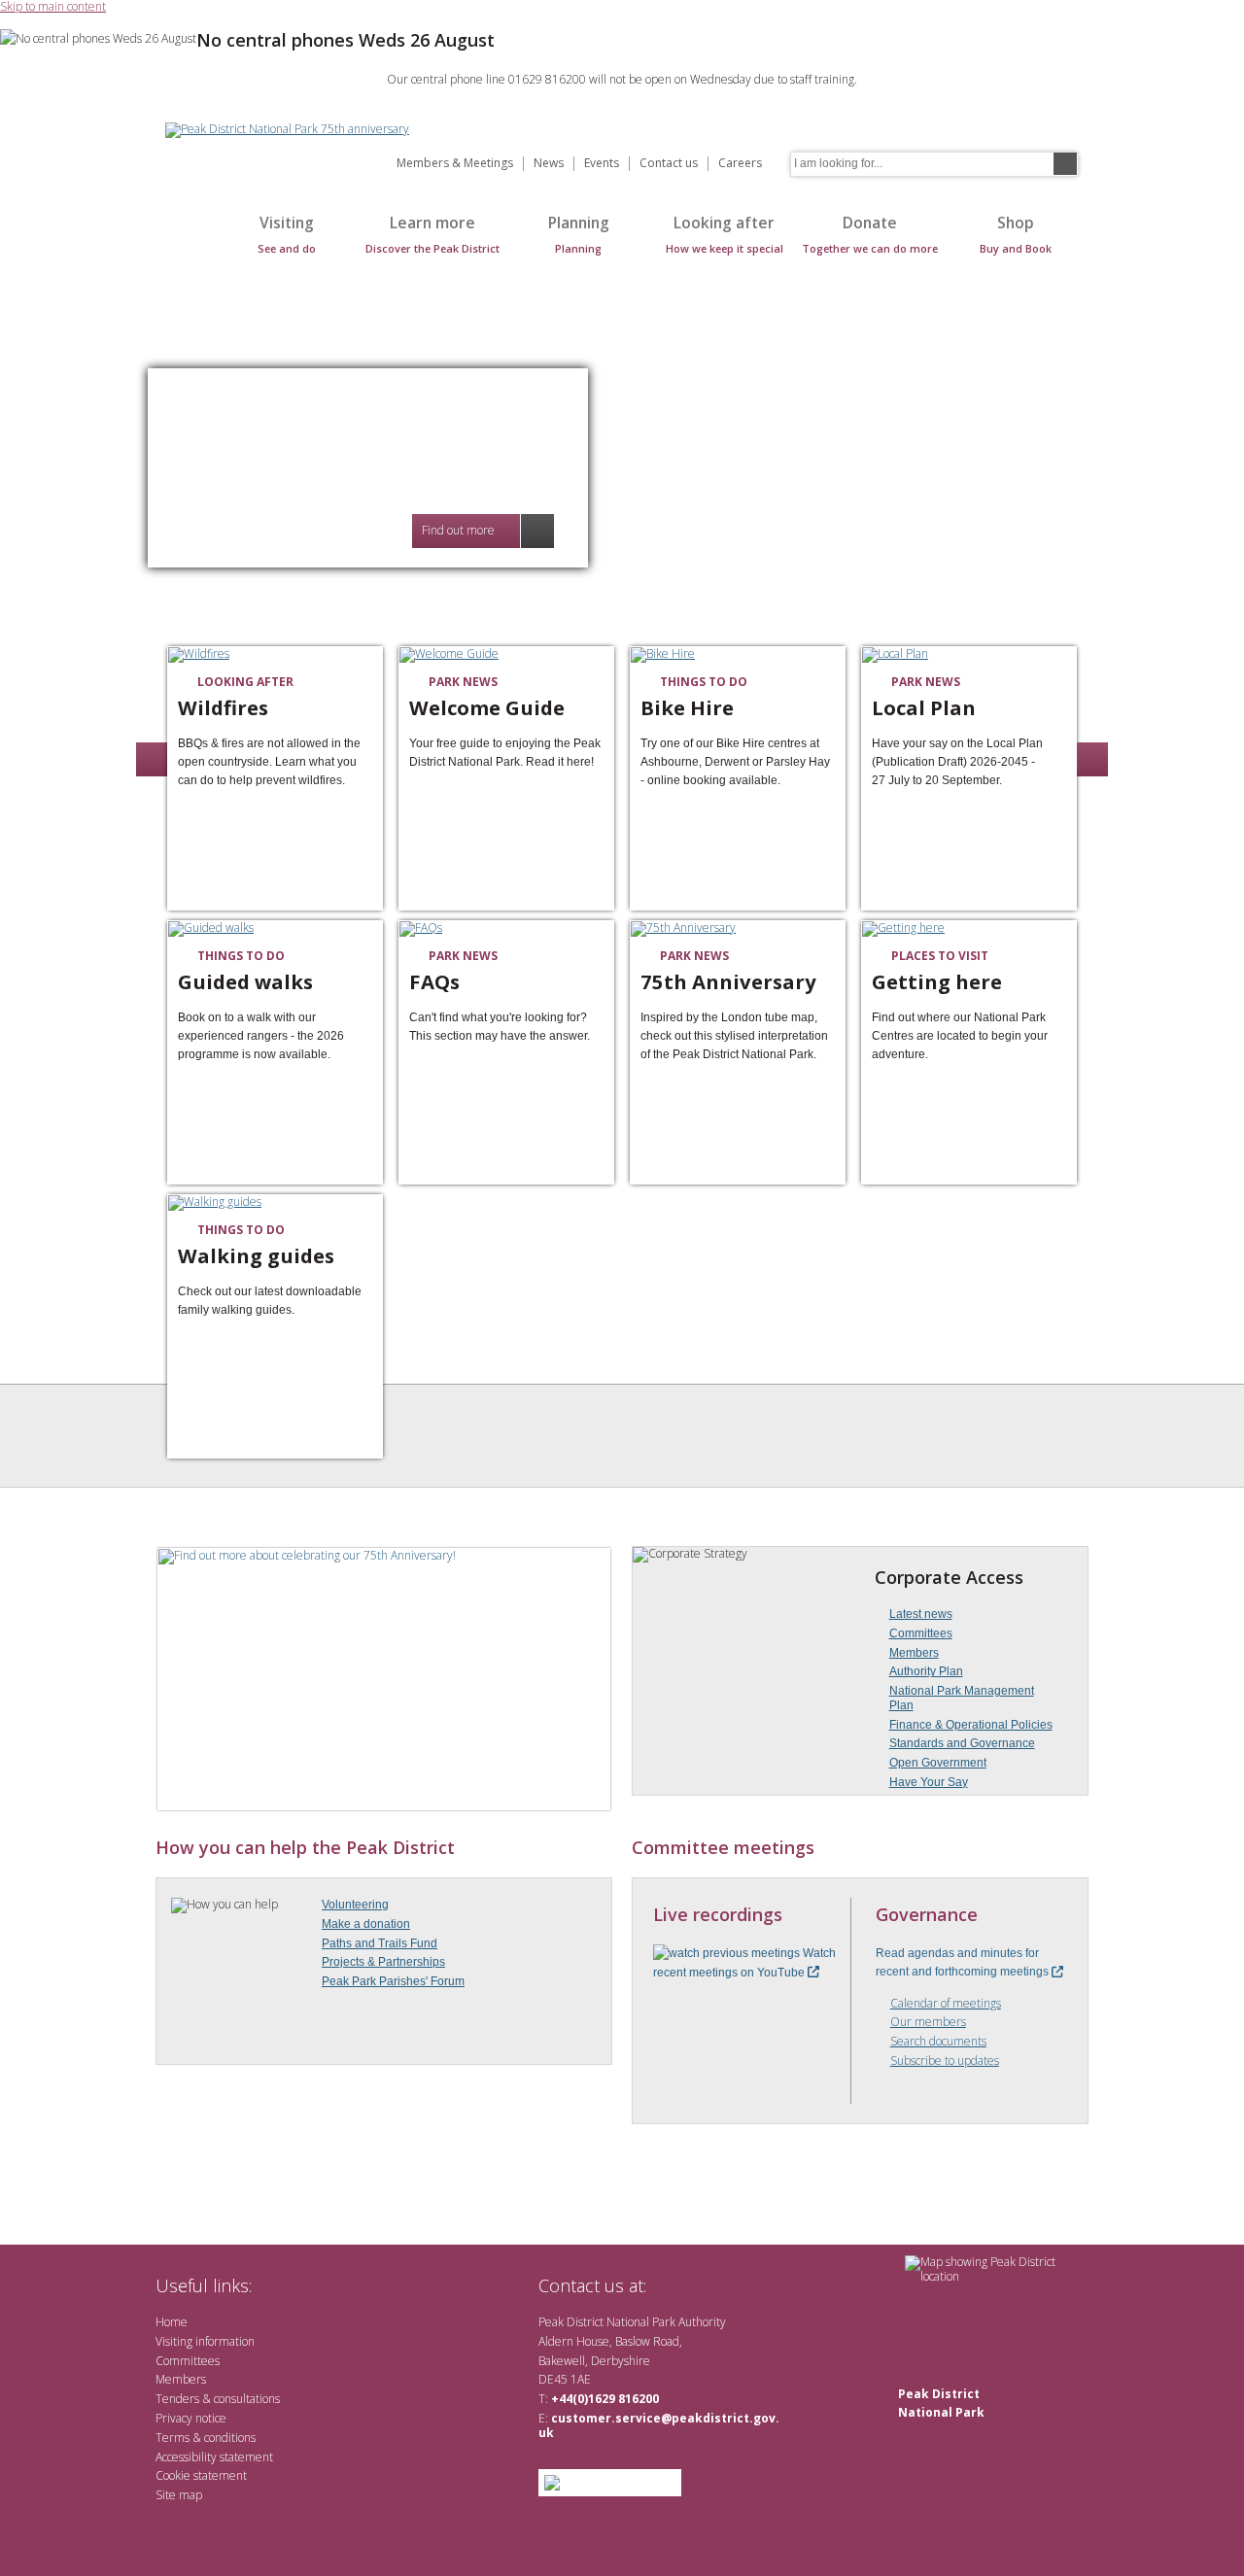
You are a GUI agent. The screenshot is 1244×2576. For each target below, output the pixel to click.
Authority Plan (926, 1671)
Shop (1016, 234)
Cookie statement (201, 2475)
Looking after (725, 234)
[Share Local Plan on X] (1055, 682)
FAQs (434, 982)
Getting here (937, 982)
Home (185, 244)
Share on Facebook (336, 682)
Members (914, 1653)
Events (602, 164)
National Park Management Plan (962, 1698)
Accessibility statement (214, 2457)
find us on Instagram (765, 2285)
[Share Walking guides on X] (362, 1230)
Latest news (921, 1614)
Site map (179, 2495)
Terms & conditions (206, 2438)
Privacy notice (191, 2418)
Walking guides (256, 1256)
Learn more (432, 234)
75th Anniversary (728, 982)
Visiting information (205, 2341)
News (549, 164)
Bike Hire (687, 708)
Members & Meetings (455, 164)
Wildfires (223, 708)
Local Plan (924, 708)
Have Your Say (929, 1782)
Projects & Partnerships (383, 1962)
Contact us (669, 164)
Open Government (938, 1763)
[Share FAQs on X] (593, 956)
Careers (740, 164)
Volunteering (355, 1905)
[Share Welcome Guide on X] (593, 682)
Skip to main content (53, 7)
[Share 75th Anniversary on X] (824, 956)
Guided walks (245, 982)
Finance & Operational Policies (971, 1725)
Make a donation (366, 1924)
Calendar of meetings (946, 2004)
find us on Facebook (702, 2285)
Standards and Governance (962, 1743)
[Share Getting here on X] (1055, 956)
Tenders (177, 2399)
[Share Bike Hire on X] (824, 682)
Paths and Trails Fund (380, 1943)
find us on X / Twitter (671, 2285)
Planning (579, 234)
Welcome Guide (487, 708)
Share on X (362, 956)
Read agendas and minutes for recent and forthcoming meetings (964, 1962)
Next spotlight (1092, 759)
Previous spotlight (152, 759)
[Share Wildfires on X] (362, 682)
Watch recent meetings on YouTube (744, 1962)
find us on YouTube (733, 2285)
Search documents (938, 2042)
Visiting (287, 234)
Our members (928, 2023)
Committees (921, 1633)
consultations (247, 2399)
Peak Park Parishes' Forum (393, 1981)
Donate (870, 234)
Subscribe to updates (945, 2061)
